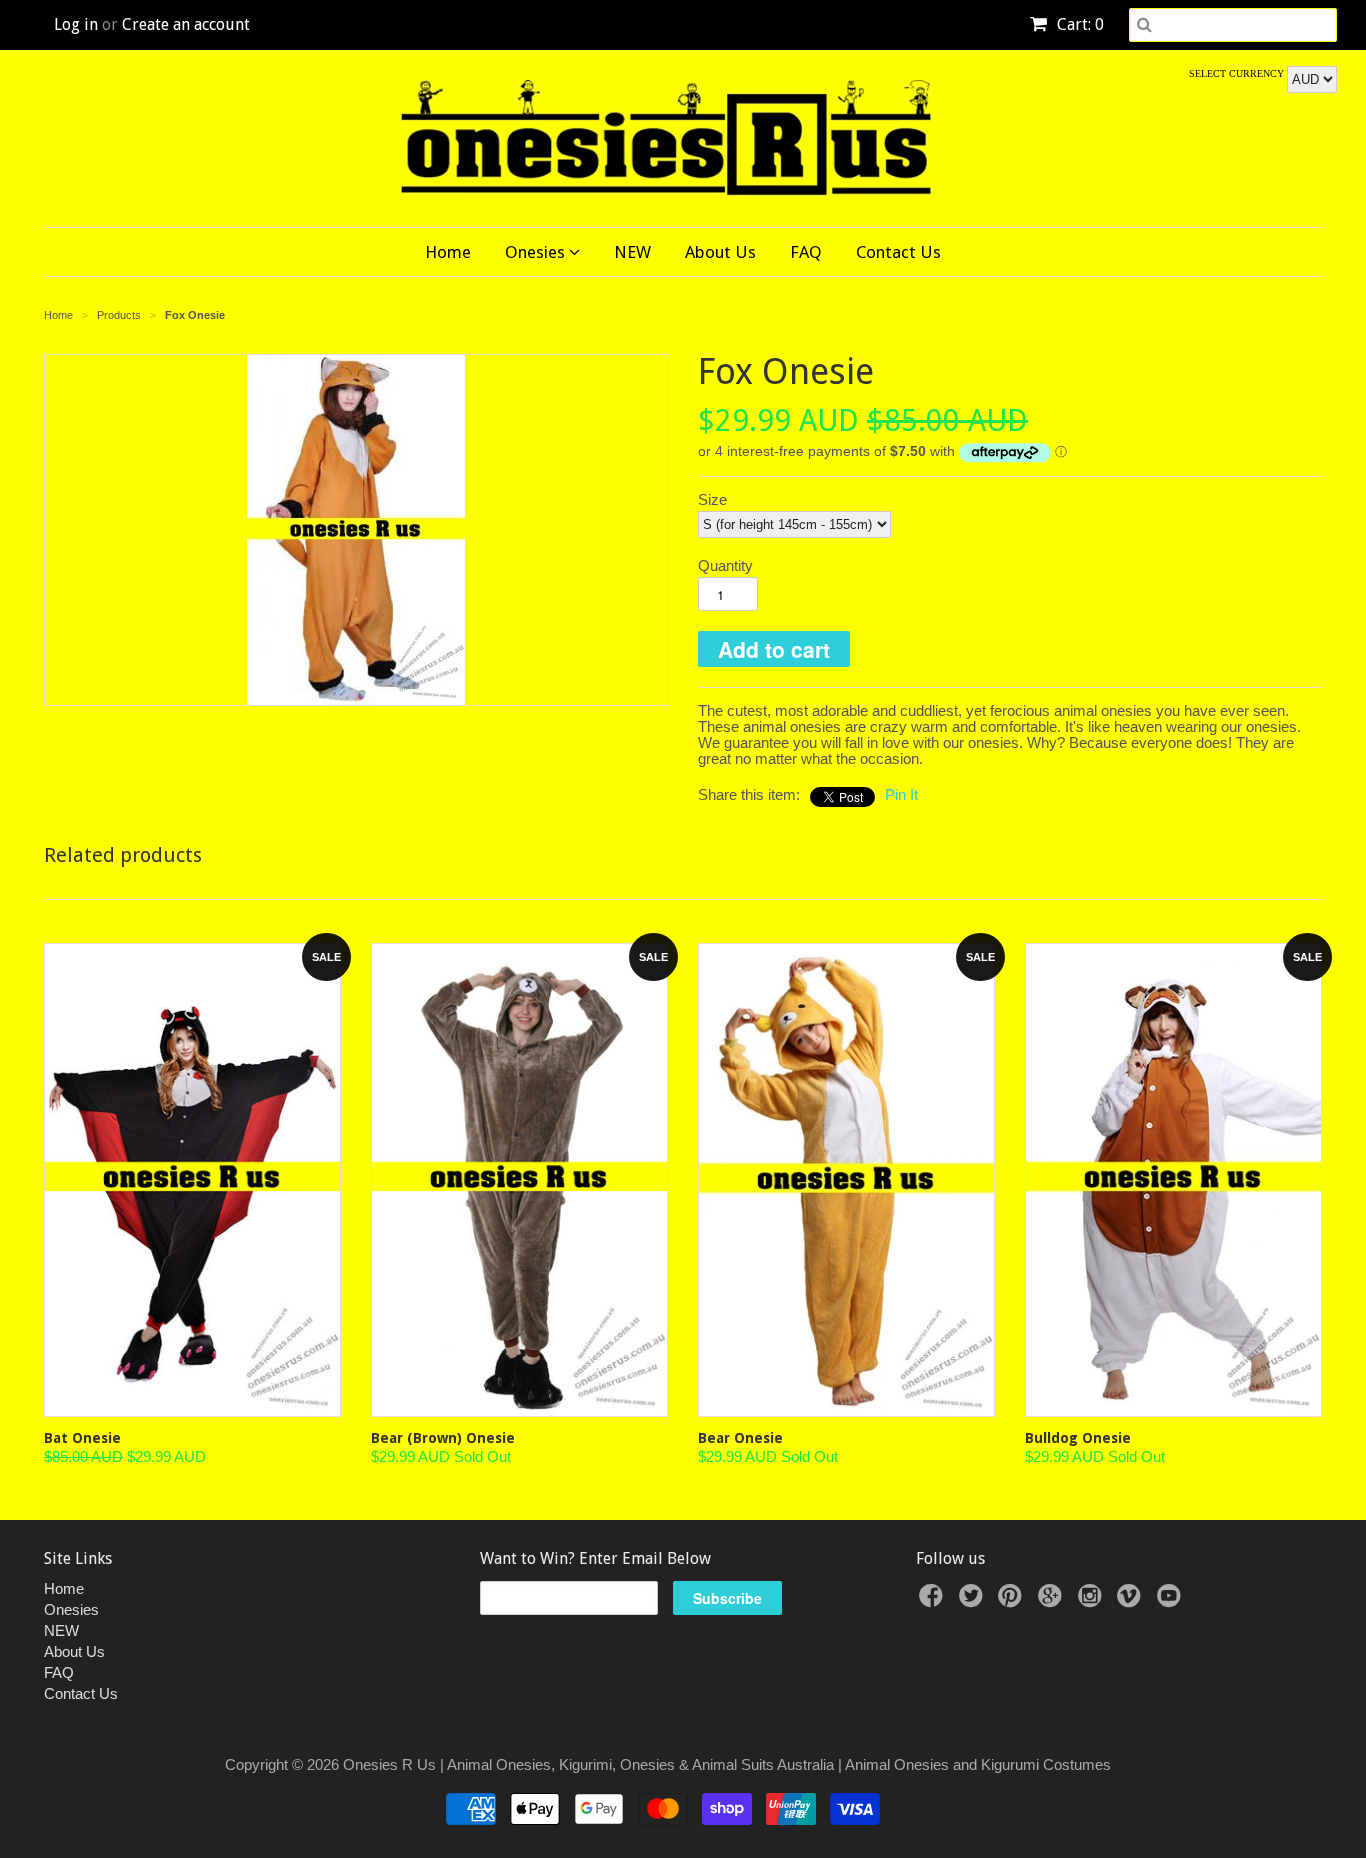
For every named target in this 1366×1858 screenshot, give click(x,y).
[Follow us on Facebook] (934, 1601)
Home (448, 252)
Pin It (901, 794)
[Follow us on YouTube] (1172, 1601)
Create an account (186, 24)
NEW (632, 252)
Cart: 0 (1078, 24)
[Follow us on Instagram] (1093, 1601)
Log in (76, 24)
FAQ (806, 252)
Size (712, 500)
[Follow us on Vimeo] (1132, 1601)
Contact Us (898, 252)
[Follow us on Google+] (1053, 1601)
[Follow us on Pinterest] (1013, 1601)
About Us (720, 252)
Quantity (725, 566)
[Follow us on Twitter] (974, 1601)
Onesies (537, 252)
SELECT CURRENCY (1238, 73)
